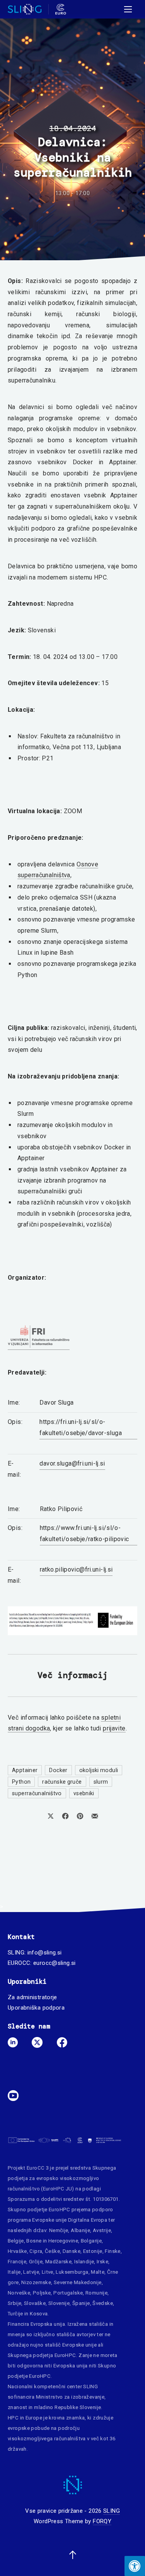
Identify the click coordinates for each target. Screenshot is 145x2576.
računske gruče (62, 1782)
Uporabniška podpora (36, 2008)
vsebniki (84, 1793)
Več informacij (73, 1675)
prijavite (114, 1728)
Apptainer (25, 1770)
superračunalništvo (37, 1793)
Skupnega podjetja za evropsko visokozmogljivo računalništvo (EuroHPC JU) (62, 2178)
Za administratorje (32, 1997)
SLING (112, 2511)
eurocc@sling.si (55, 1963)
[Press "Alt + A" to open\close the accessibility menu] (135, 2566)
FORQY (102, 2521)
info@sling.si (45, 1953)
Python (21, 1782)
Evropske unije (49, 2220)
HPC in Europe (25, 2418)
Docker (58, 1770)
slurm (101, 1782)
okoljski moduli (99, 1770)
